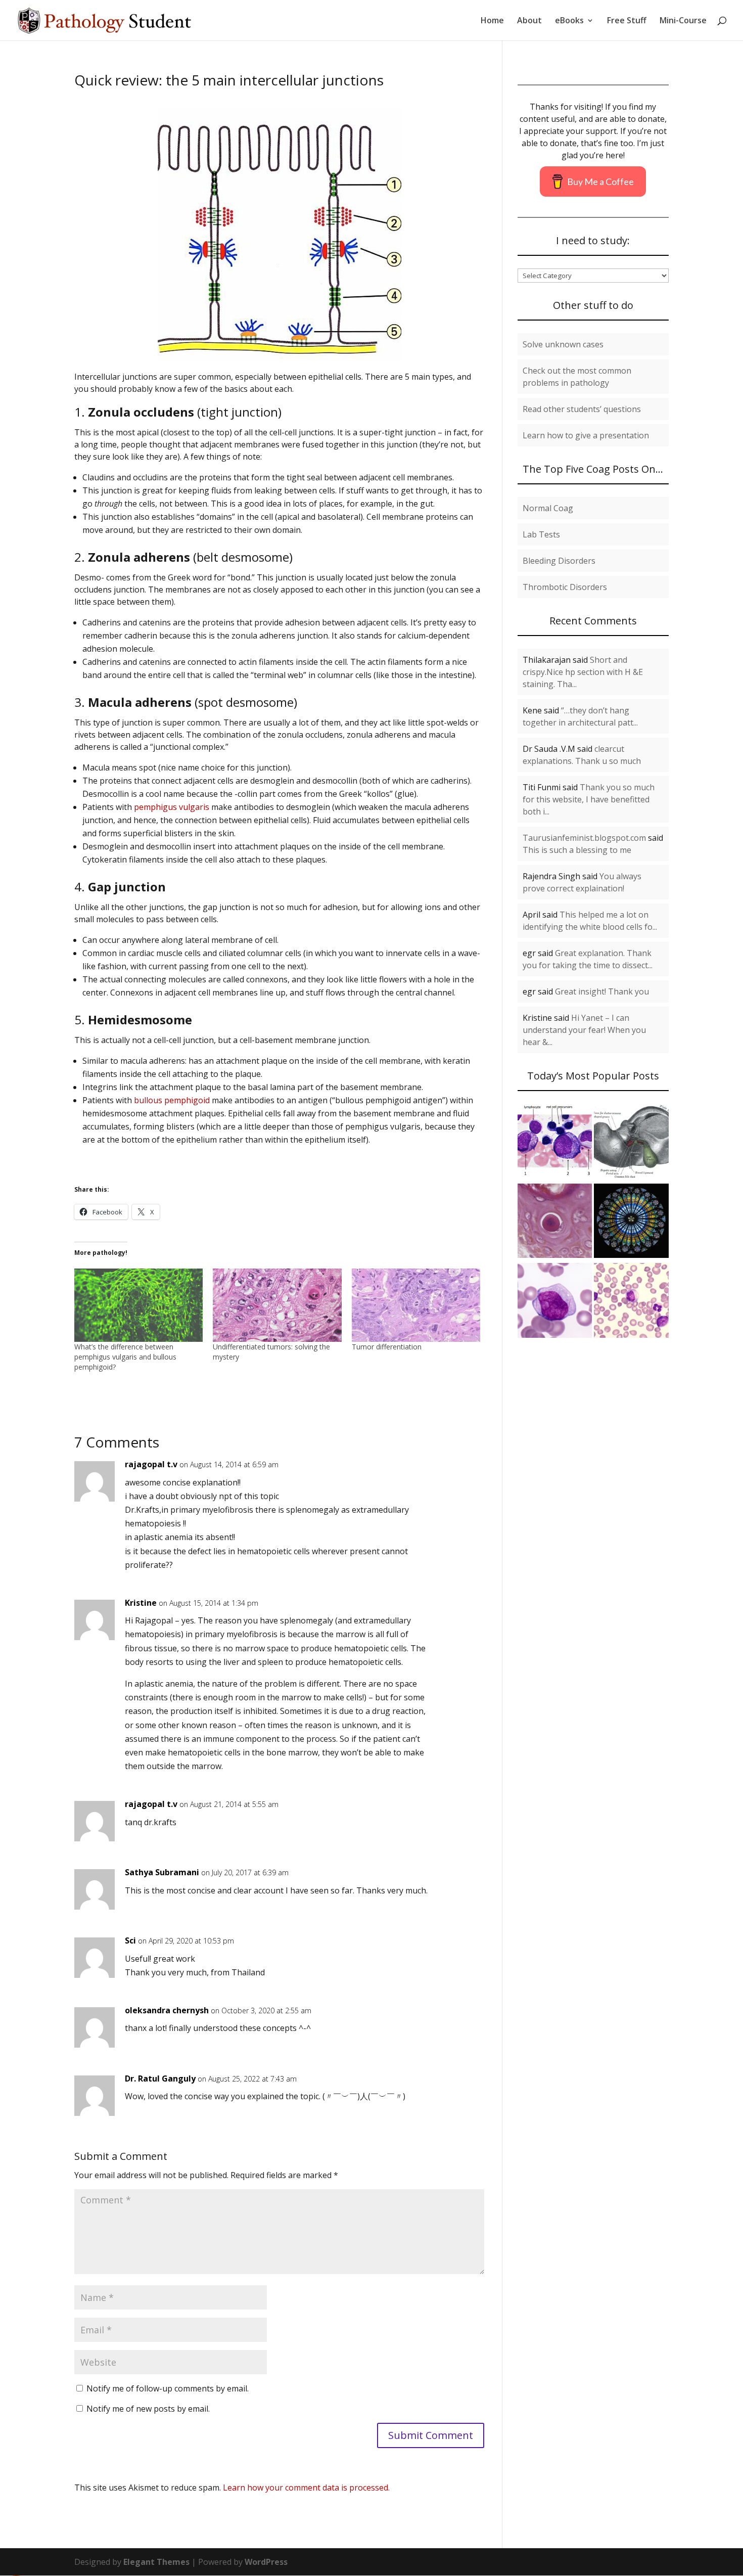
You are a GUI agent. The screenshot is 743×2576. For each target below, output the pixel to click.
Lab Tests (541, 534)
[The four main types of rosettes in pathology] (631, 1223)
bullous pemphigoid (172, 1100)
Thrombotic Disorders (565, 587)
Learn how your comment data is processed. (306, 2488)
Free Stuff (627, 21)
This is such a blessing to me (577, 850)
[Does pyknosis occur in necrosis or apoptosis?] (555, 1223)
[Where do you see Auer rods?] (555, 1302)
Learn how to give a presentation (586, 435)
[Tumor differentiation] (416, 1305)
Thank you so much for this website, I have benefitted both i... (589, 799)
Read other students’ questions (582, 409)
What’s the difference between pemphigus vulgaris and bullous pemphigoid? (125, 1357)
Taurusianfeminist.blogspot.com (584, 838)
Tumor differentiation (387, 1347)
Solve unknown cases (563, 344)
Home (492, 21)
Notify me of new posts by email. (148, 2409)
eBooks (569, 21)
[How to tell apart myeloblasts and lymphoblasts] (631, 1302)
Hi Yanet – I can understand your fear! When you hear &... (584, 1030)
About (529, 21)
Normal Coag (548, 508)
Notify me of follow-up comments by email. (168, 2388)
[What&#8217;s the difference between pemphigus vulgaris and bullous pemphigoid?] (138, 1305)
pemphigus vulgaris (172, 807)
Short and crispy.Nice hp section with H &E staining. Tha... (583, 672)
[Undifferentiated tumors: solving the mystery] (277, 1305)
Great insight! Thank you (602, 991)
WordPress (266, 2562)
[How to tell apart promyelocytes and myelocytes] (555, 1143)
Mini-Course (683, 21)
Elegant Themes (156, 2562)
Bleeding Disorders (559, 561)
